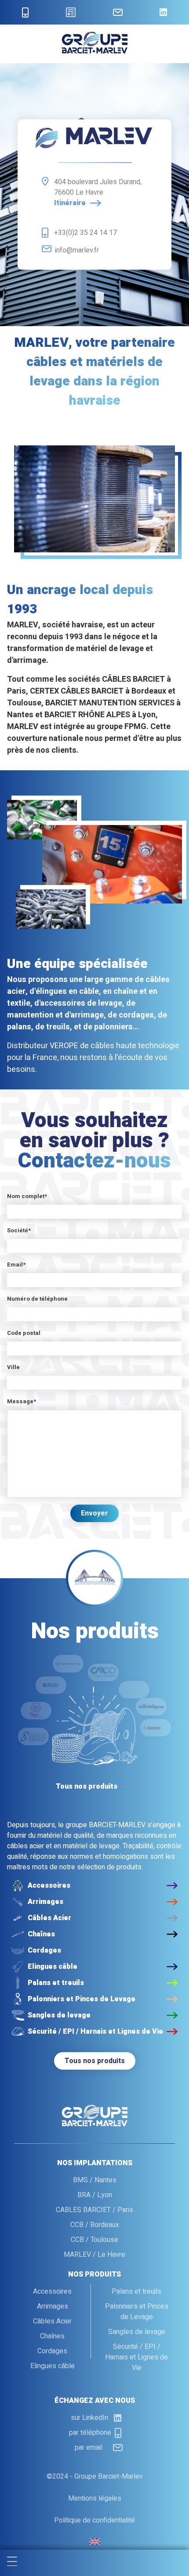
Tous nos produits (95, 2061)
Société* (19, 1230)
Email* (16, 1265)
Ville (13, 1367)
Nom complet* (27, 1196)
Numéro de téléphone (37, 1299)
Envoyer (94, 1513)
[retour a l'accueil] (94, 51)
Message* (22, 1401)
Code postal (24, 1333)
